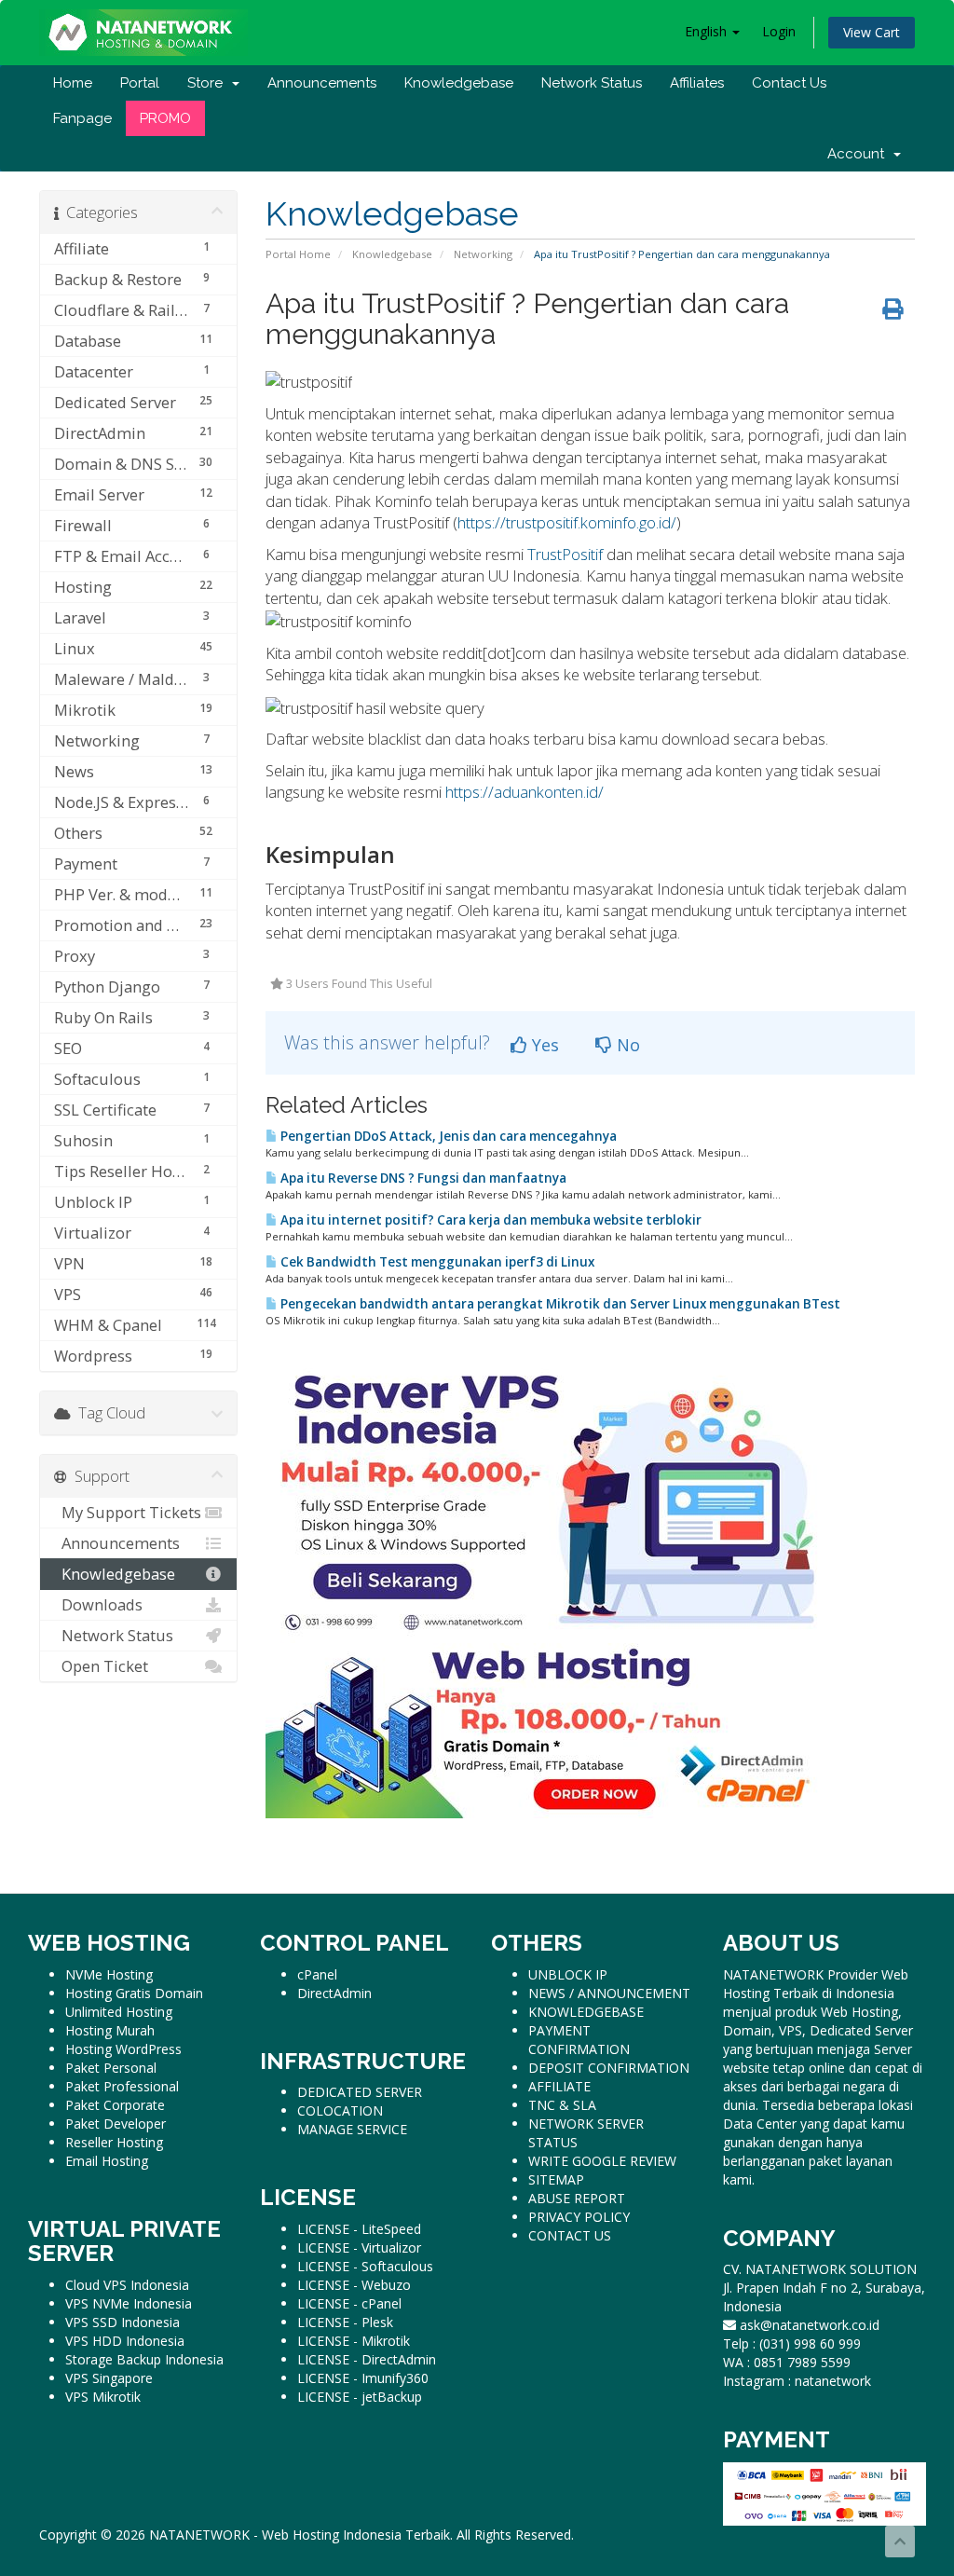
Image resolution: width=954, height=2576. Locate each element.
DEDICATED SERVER (360, 2092)
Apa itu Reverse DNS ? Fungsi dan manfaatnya (422, 1178)
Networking (483, 254)
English (708, 31)
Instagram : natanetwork (797, 2381)
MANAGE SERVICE (352, 2129)
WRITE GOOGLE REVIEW (602, 2161)
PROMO (165, 118)
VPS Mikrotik (103, 2397)
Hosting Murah (110, 2030)
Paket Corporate (115, 2105)
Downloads (98, 1604)
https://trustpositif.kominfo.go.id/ (567, 522)
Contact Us (789, 83)
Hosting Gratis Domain (134, 1993)
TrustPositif (565, 554)
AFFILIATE (559, 2086)
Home (73, 83)
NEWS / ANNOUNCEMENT (609, 1993)
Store (209, 83)
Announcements (322, 83)
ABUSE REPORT (577, 2198)
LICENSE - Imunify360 (363, 2378)
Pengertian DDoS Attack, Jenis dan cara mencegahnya (447, 1136)
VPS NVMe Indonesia (129, 2303)
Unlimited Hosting (119, 2012)
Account (859, 154)
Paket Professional (122, 2086)
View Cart (872, 32)
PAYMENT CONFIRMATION (579, 2040)
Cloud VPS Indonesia (127, 2285)
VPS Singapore (109, 2378)
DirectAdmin (334, 1993)
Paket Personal (111, 2068)
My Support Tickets (128, 1512)
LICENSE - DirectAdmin (367, 2359)
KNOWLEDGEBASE (586, 2012)
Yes (543, 1045)
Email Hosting (107, 2161)
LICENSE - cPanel (349, 2303)
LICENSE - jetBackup (360, 2397)
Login (779, 31)
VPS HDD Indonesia (125, 2341)
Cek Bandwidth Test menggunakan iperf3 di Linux (436, 1262)
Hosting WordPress (123, 2049)
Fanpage (82, 118)
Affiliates (697, 83)
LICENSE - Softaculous (365, 2266)
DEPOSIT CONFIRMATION (609, 2068)
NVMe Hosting (109, 1974)
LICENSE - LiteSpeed (359, 2229)
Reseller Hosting (114, 2142)
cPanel (317, 1974)
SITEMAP (556, 2179)
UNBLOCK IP (568, 1974)
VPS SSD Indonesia (123, 2322)
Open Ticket (101, 1666)
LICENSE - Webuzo (354, 2285)
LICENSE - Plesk (345, 2322)
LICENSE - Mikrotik (354, 2341)
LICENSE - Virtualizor (359, 2247)
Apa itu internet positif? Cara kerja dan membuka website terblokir (490, 1220)
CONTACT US (570, 2235)
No (626, 1045)
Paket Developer (116, 2124)
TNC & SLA (562, 2105)
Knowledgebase (459, 83)
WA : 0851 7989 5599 (787, 2362)
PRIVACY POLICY (579, 2217)
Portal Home (298, 254)
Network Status (592, 83)
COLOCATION (340, 2110)
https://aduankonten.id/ (525, 792)
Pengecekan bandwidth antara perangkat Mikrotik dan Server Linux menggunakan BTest (559, 1304)
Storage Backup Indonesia (144, 2359)
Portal (140, 83)
